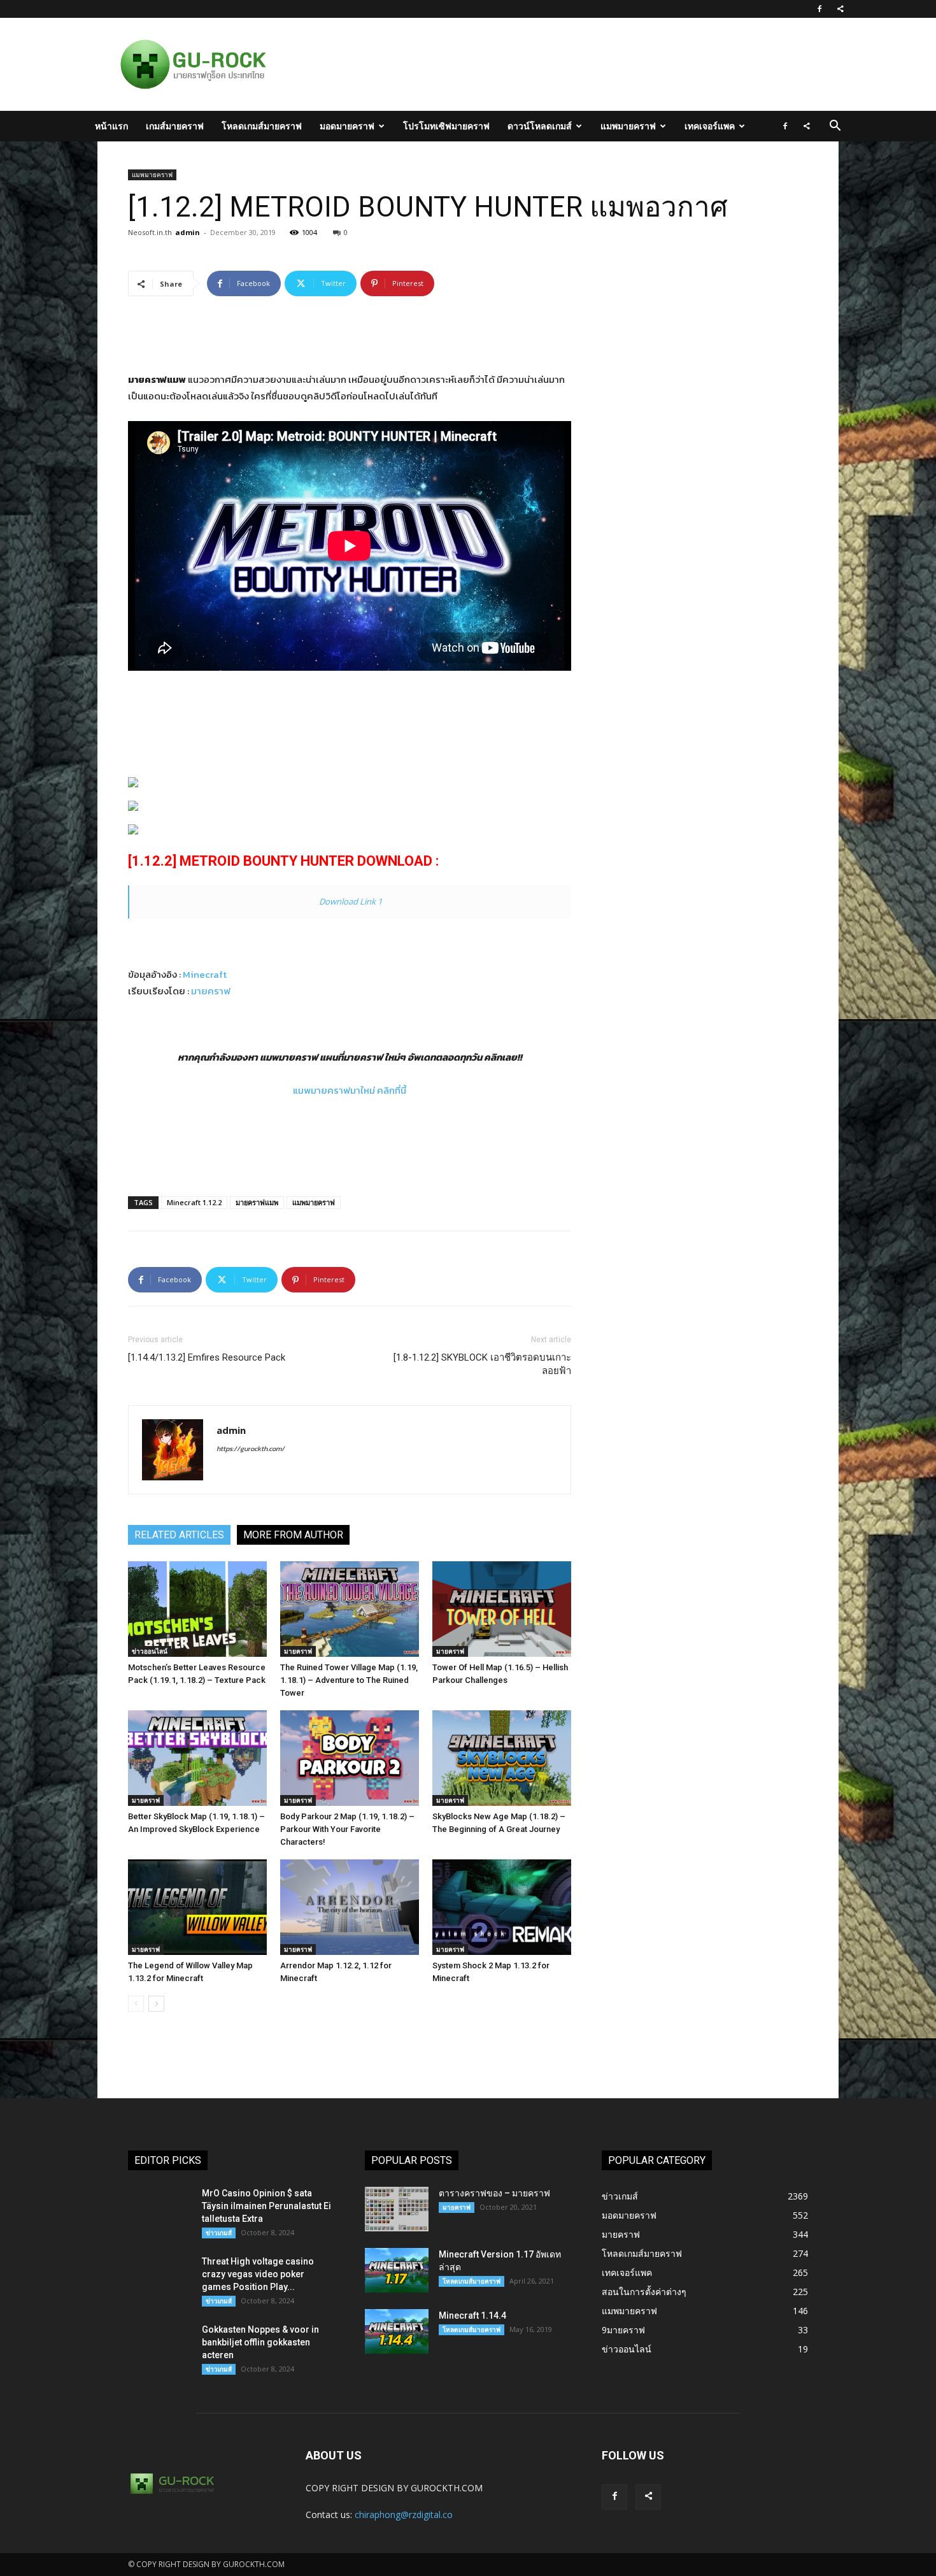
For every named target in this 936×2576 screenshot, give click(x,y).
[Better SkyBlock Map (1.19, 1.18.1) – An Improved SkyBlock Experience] (197, 1758)
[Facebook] (819, 9)
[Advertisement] (534, 64)
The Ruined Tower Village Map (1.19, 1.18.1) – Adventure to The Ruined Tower (349, 1680)
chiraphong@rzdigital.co (404, 2515)
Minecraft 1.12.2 (194, 1202)
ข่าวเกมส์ (219, 2233)
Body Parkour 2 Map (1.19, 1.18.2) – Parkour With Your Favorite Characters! (347, 1829)
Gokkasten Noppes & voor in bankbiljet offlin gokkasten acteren (260, 2342)
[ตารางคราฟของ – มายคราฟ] (397, 2209)
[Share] (840, 9)
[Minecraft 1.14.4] (397, 2331)
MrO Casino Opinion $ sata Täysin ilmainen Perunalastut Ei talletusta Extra (266, 2206)
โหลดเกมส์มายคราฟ (262, 126)
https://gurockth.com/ (251, 1449)
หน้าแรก (111, 126)
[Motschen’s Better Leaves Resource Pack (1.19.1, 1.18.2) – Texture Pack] (197, 1609)
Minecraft (205, 974)
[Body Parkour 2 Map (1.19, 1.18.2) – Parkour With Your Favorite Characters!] (350, 1758)
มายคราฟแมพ (257, 1202)
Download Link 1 (351, 901)
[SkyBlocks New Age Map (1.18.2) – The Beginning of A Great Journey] (502, 1758)
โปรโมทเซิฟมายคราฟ (446, 126)
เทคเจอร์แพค (710, 126)
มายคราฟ (211, 991)
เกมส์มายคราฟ (175, 126)
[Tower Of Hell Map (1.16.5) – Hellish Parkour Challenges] (502, 1609)
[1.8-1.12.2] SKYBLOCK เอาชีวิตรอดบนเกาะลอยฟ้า (482, 1364)
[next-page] (156, 2004)
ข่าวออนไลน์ (150, 1651)
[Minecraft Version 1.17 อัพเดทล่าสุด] (397, 2270)
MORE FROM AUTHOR (293, 1535)
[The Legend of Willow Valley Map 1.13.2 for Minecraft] (197, 1907)
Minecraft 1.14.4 (472, 2315)
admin (188, 232)
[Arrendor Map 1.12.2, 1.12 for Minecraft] (350, 1907)
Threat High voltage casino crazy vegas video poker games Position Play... (258, 2274)
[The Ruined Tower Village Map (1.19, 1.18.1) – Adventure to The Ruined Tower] (350, 1609)
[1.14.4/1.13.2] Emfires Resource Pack (207, 1357)
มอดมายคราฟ (347, 126)
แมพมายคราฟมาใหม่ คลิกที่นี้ (350, 1090)
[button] (835, 127)
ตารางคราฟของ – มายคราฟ (494, 2193)
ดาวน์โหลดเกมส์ (540, 126)
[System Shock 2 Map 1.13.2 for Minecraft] (502, 1907)
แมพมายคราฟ (628, 126)
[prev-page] (136, 2004)
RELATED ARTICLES (179, 1535)
